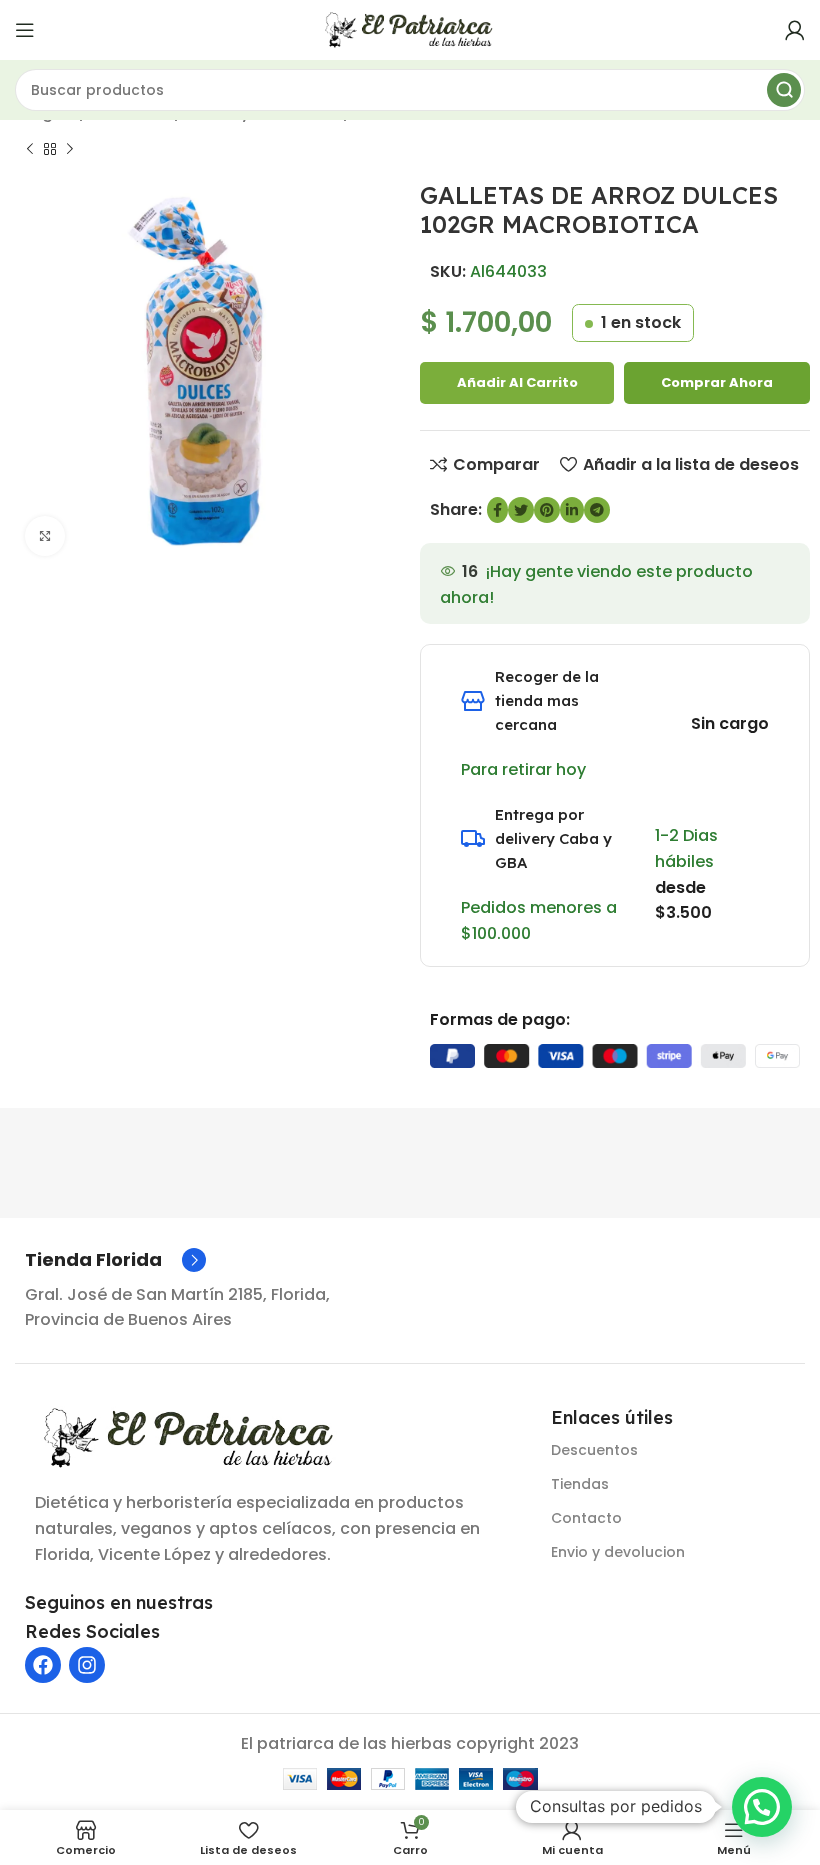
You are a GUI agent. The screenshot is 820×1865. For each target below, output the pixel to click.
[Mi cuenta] (795, 30)
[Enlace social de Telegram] (597, 510)
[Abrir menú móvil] (25, 30)
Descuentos (594, 1450)
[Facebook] (43, 1665)
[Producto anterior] (30, 149)
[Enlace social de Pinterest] (547, 510)
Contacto (586, 1518)
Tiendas (580, 1484)
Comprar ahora (717, 382)
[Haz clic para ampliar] (45, 536)
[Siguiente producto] (70, 149)
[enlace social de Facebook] (497, 510)
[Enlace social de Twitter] (521, 510)
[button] (762, 1807)
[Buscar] (784, 90)
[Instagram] (87, 1665)
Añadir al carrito (517, 382)
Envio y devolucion (618, 1552)
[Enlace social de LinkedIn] (572, 510)
